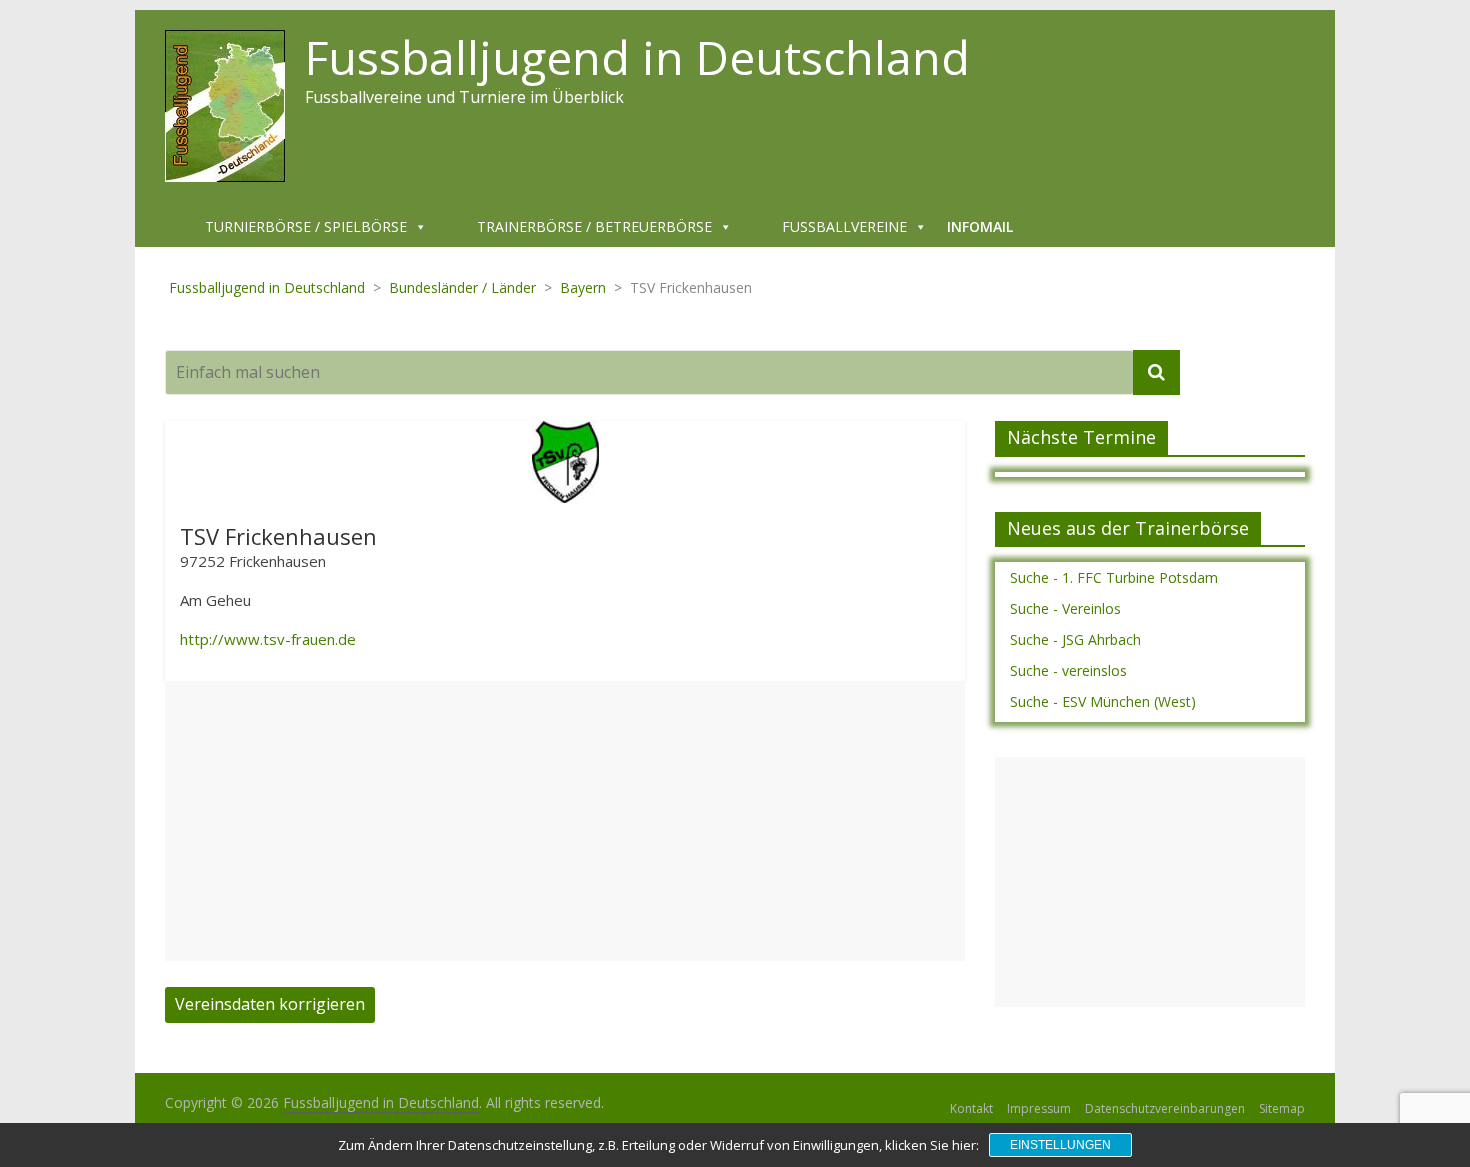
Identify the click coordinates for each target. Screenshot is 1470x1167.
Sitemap (1282, 1108)
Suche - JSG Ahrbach (1075, 639)
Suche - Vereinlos (1065, 608)
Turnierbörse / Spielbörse (306, 226)
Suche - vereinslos (1068, 670)
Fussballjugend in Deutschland (637, 57)
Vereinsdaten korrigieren (270, 1004)
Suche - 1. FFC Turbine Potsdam (1114, 577)
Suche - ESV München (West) (1103, 701)
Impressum (1039, 1108)
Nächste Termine (1081, 437)
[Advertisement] (565, 821)
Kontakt (971, 1108)
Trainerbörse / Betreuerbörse (594, 226)
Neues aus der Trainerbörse (1128, 528)
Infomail (980, 226)
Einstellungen (1060, 1145)
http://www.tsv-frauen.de (268, 639)
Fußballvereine (844, 226)
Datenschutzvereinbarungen (1165, 1108)
